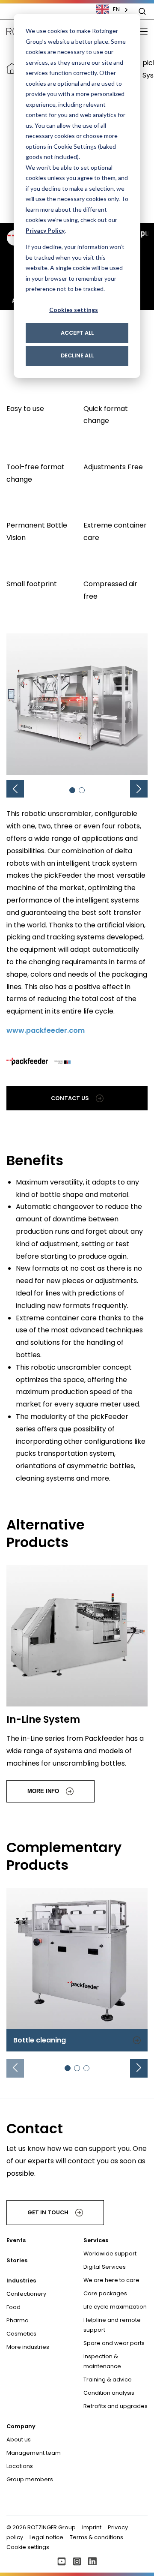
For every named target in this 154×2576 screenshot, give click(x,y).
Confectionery (26, 2294)
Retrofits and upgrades (115, 2406)
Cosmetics (21, 2334)
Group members (30, 2479)
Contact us (70, 1098)
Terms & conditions (96, 2537)
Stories (17, 2260)
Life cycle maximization (115, 2307)
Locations (20, 2466)
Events (16, 2240)
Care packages (105, 2293)
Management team (34, 2453)
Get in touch (48, 2212)
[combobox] (116, 9)
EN (116, 9)
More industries (28, 2347)
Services (96, 2240)
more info (43, 1791)
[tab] (72, 790)
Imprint (92, 2527)
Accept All (77, 333)
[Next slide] (139, 2068)
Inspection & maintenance (102, 2361)
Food (13, 2307)
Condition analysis (109, 2393)
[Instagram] (77, 2561)
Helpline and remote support (112, 2325)
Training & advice (108, 2380)
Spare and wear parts (114, 2343)
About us (19, 2440)
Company (21, 2426)
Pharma (18, 2320)
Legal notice (46, 2537)
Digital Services (105, 2267)
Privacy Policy (45, 230)
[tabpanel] (77, 1970)
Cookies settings (74, 310)
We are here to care (111, 2280)
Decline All (77, 355)
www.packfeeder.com (46, 1030)
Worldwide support (110, 2254)
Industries (21, 2281)
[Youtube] (62, 2561)
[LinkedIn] (92, 2561)
